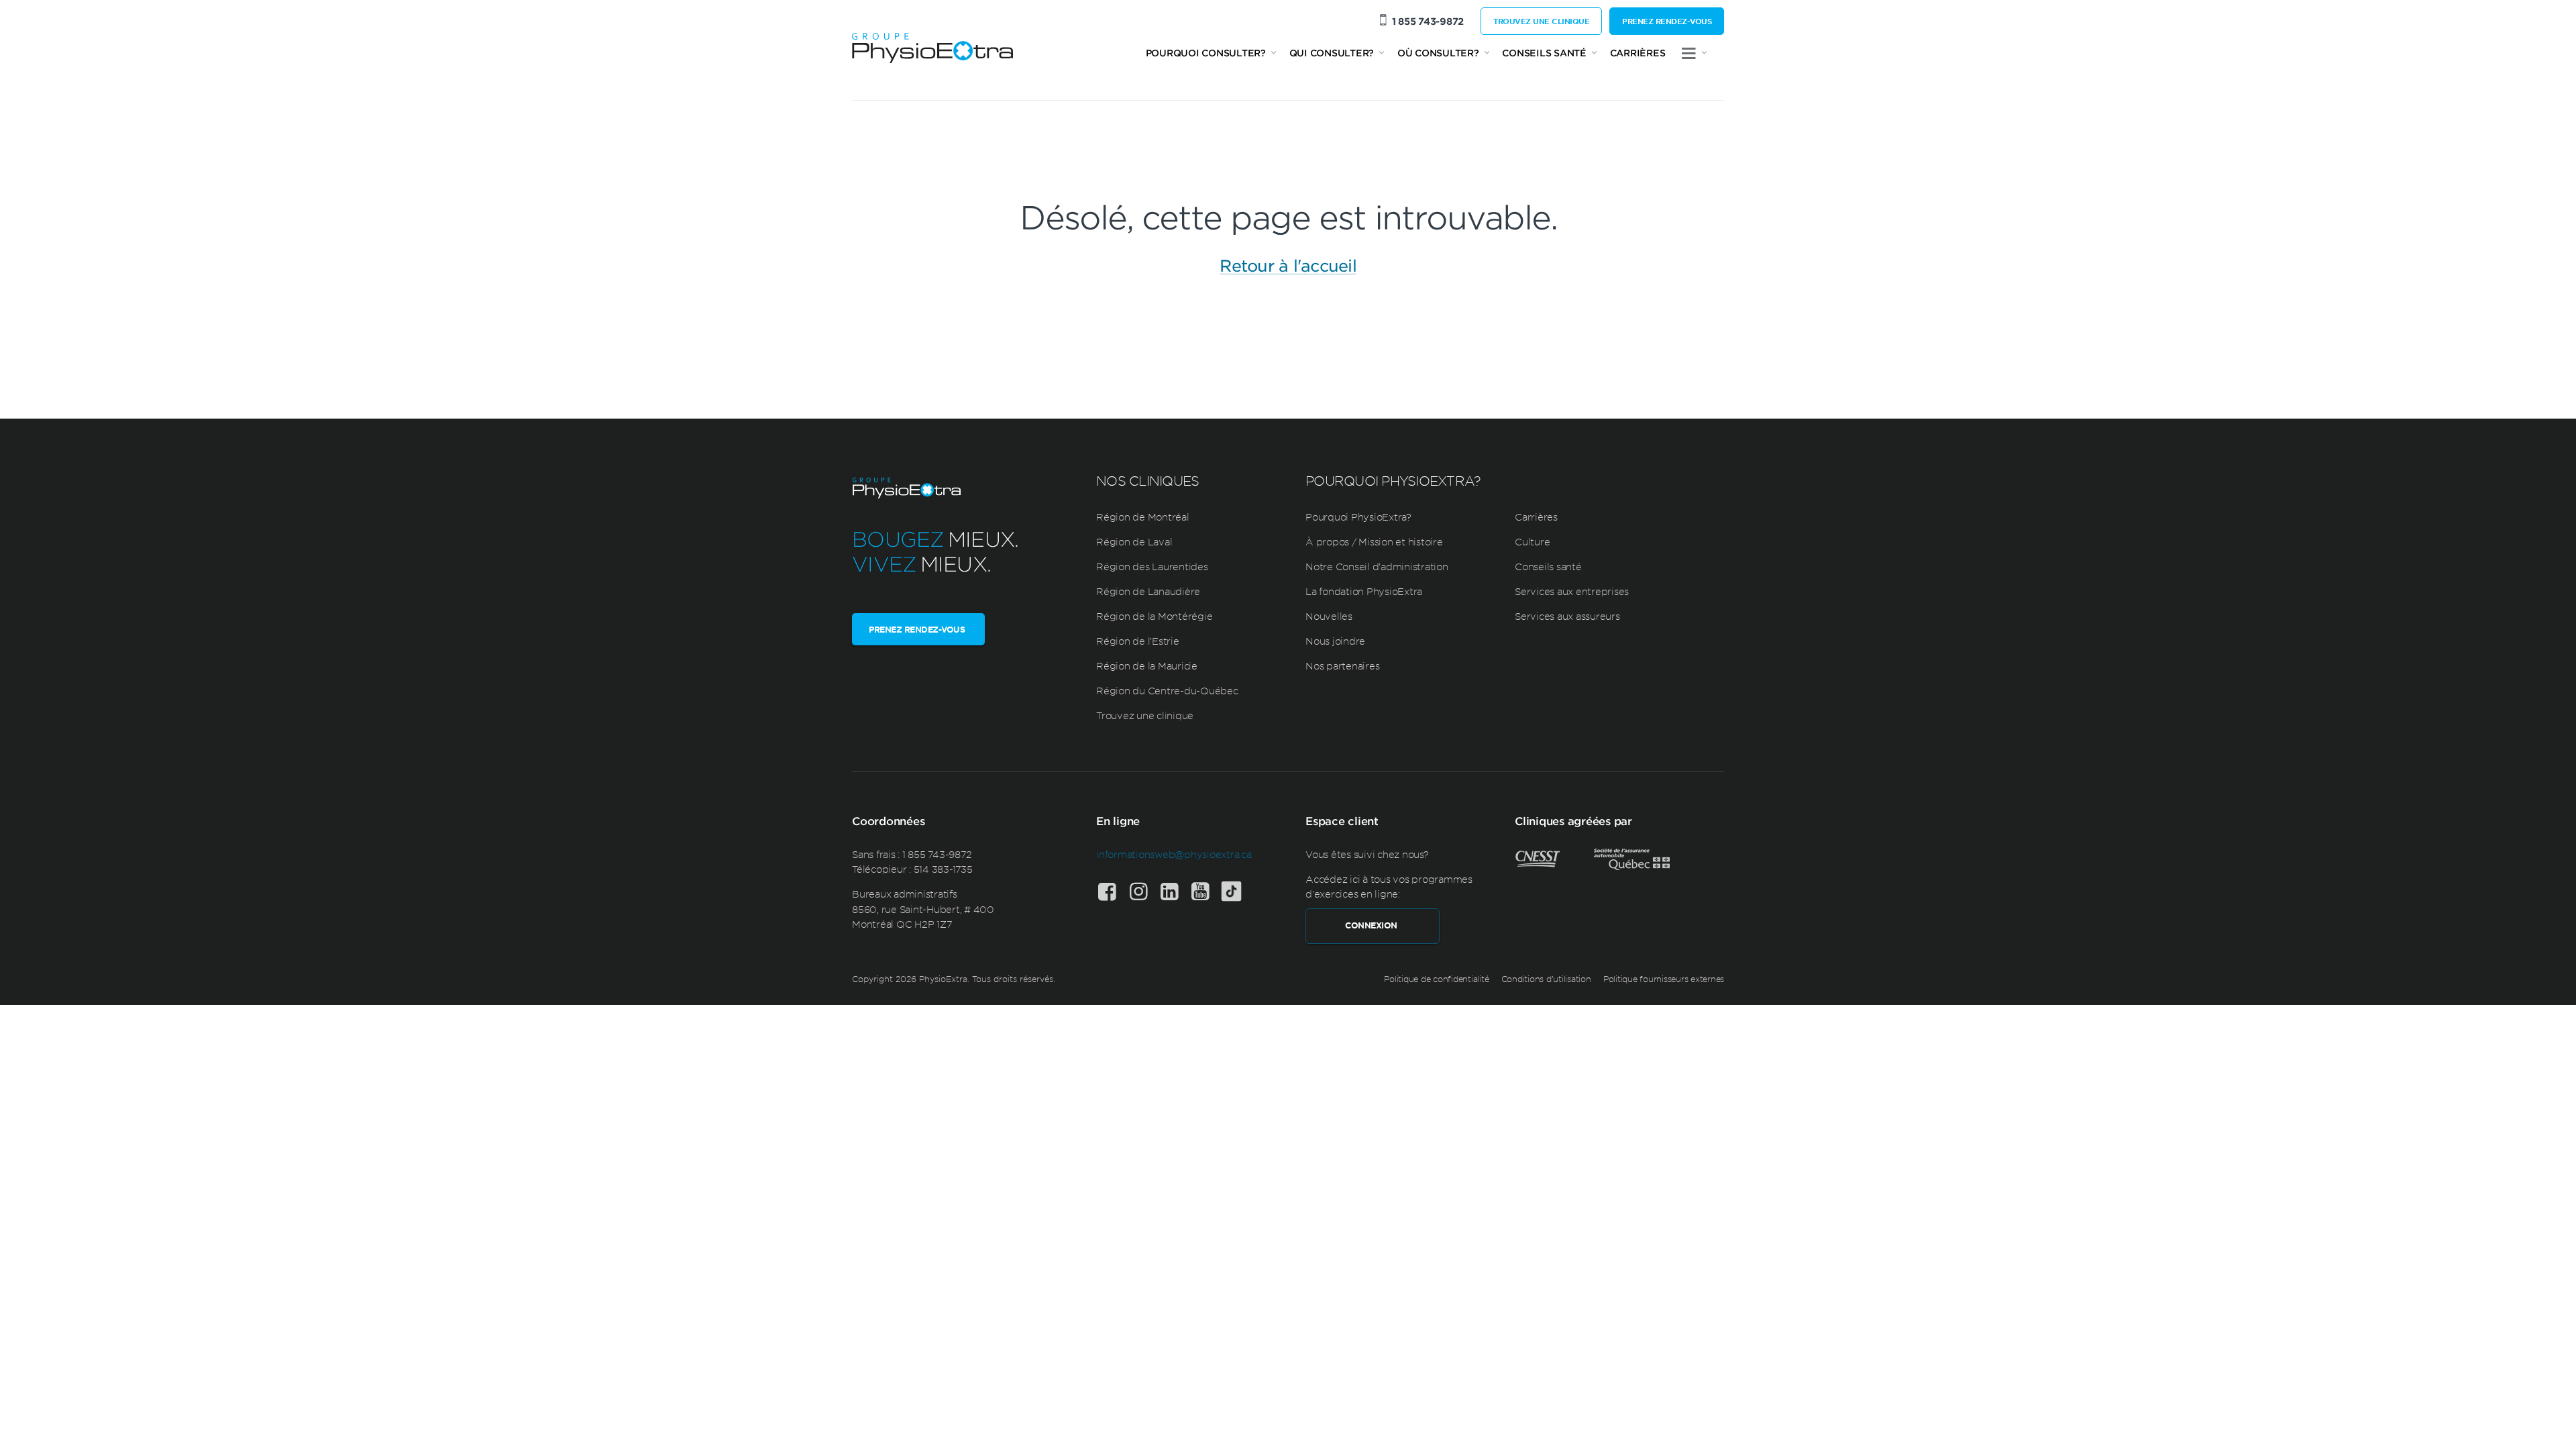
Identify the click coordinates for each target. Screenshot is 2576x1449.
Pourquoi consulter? (1206, 53)
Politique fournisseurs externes (1664, 979)
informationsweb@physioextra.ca (1174, 854)
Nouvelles (1329, 616)
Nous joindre (1335, 641)
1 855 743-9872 (1428, 21)
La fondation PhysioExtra (1364, 591)
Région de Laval (1134, 541)
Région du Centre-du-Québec (1167, 690)
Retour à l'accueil (1288, 266)
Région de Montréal (1143, 517)
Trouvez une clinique (1541, 21)
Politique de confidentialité (1436, 979)
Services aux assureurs (1567, 616)
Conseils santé (1544, 53)
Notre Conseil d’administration (1377, 566)
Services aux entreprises (1572, 591)
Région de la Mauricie (1147, 665)
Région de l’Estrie (1138, 641)
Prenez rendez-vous (1667, 21)
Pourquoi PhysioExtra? (1358, 517)
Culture (1532, 541)
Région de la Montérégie (1154, 616)
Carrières (1638, 53)
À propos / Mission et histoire (1374, 541)
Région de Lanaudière (1148, 591)
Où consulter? (1438, 53)
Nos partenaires (1342, 665)
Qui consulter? (1332, 53)
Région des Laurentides (1152, 566)
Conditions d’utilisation (1546, 979)
